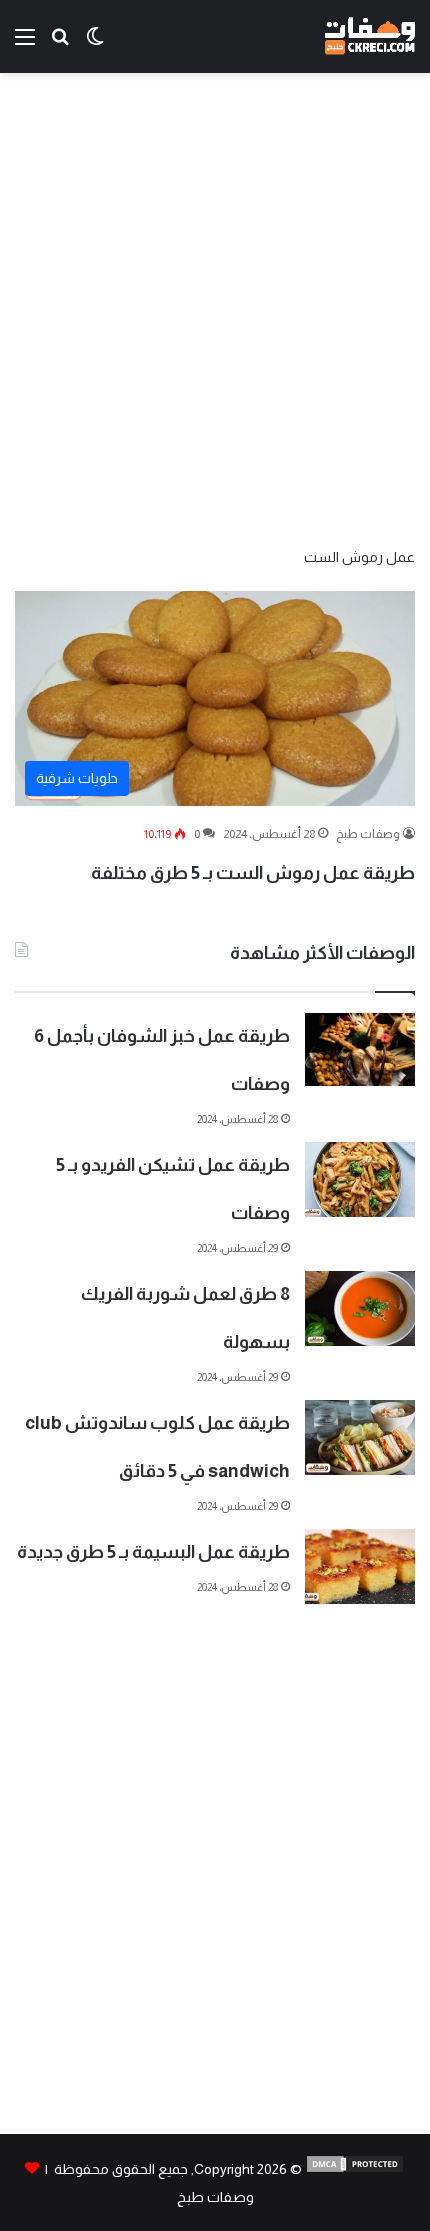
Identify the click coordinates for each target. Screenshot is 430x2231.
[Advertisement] (215, 308)
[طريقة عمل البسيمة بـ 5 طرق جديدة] (360, 1566)
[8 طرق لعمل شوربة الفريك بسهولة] (360, 1308)
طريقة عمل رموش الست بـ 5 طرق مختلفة (253, 873)
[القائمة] (25, 44)
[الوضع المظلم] (95, 44)
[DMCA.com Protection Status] (355, 2169)
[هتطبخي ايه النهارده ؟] (60, 44)
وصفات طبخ (368, 834)
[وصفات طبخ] (370, 36)
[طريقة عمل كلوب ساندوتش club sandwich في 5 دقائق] (360, 1437)
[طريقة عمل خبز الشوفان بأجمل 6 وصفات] (360, 1049)
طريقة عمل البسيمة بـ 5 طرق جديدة (153, 1552)
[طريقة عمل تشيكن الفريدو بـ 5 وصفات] (360, 1179)
